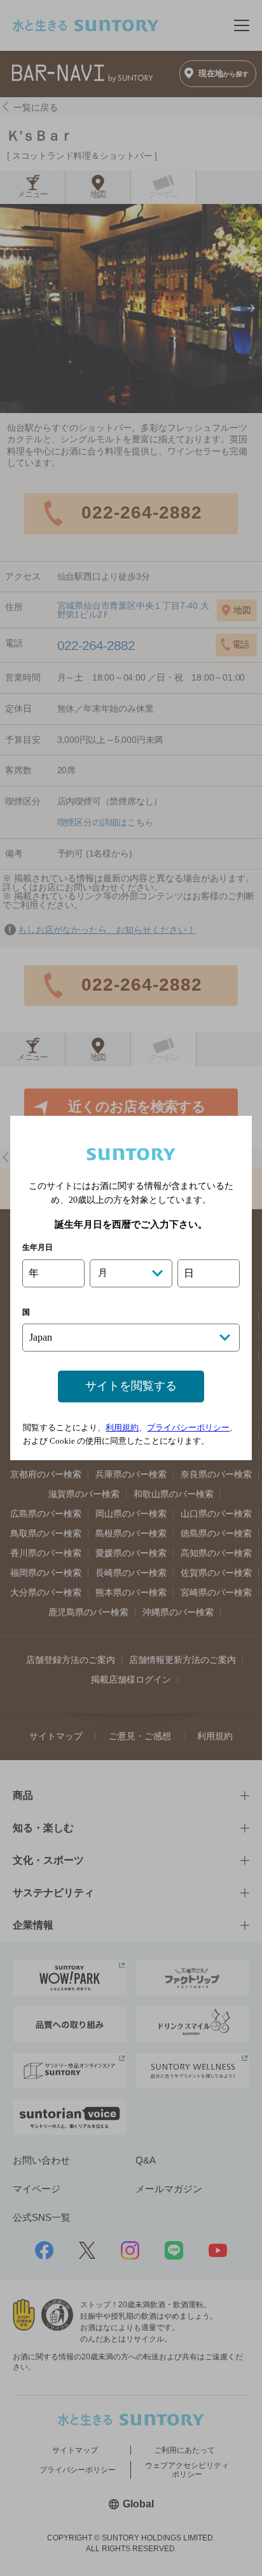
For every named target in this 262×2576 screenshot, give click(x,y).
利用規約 (122, 1427)
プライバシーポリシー (188, 1427)
